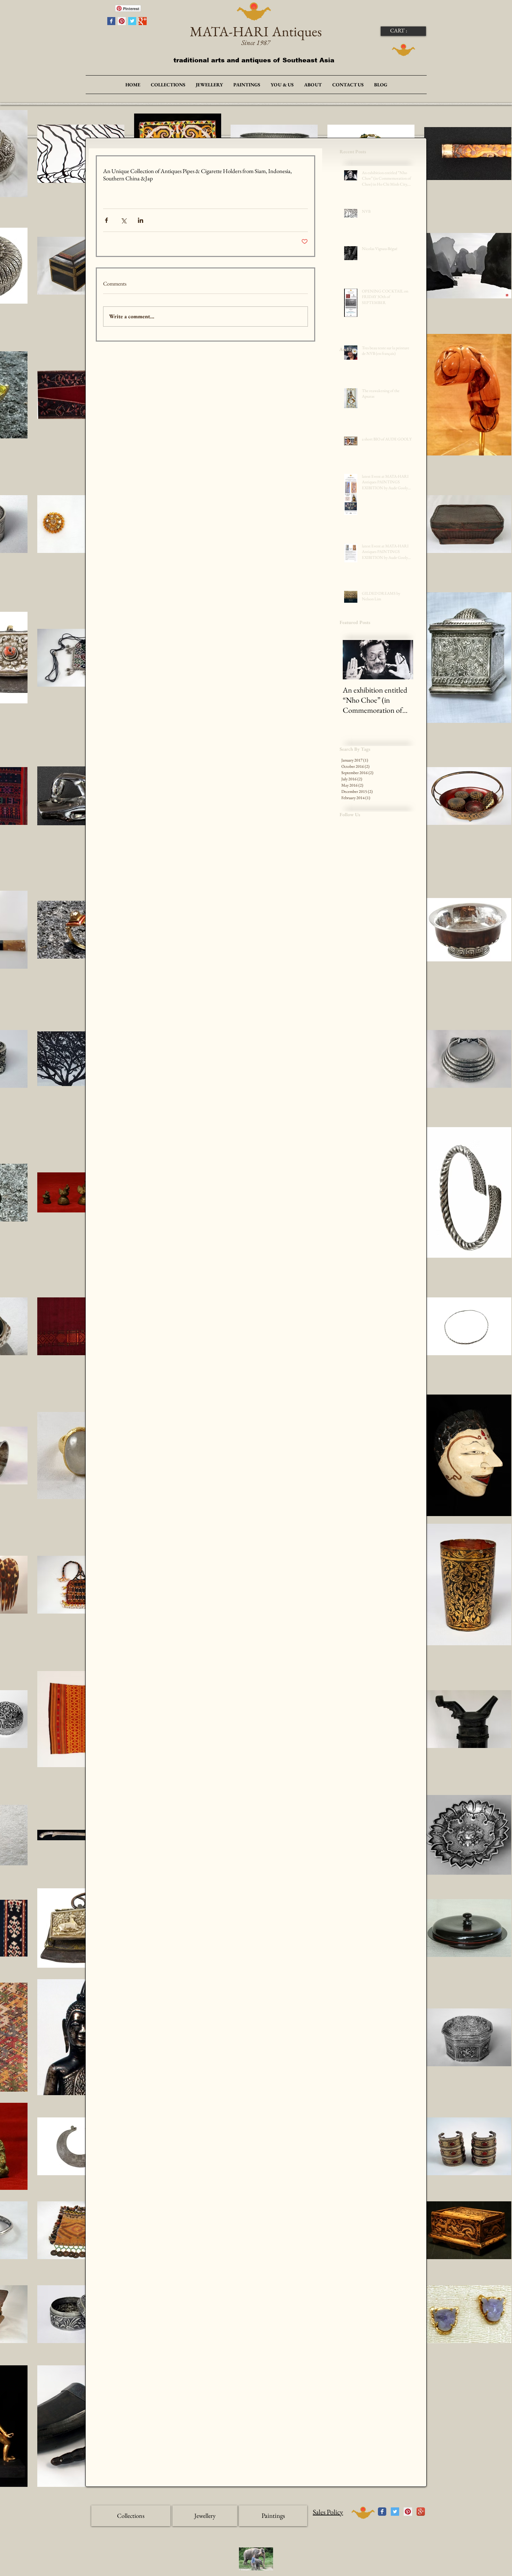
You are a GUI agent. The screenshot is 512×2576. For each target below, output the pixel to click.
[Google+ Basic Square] (143, 21)
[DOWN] (404, 50)
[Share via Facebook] (106, 220)
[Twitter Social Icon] (395, 2512)
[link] (403, 30)
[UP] (363, 2513)
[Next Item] (402, 660)
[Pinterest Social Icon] (122, 21)
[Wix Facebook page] (382, 2512)
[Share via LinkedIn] (141, 220)
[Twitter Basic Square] (132, 21)
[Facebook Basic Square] (111, 21)
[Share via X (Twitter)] (123, 220)
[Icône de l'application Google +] (421, 2512)
